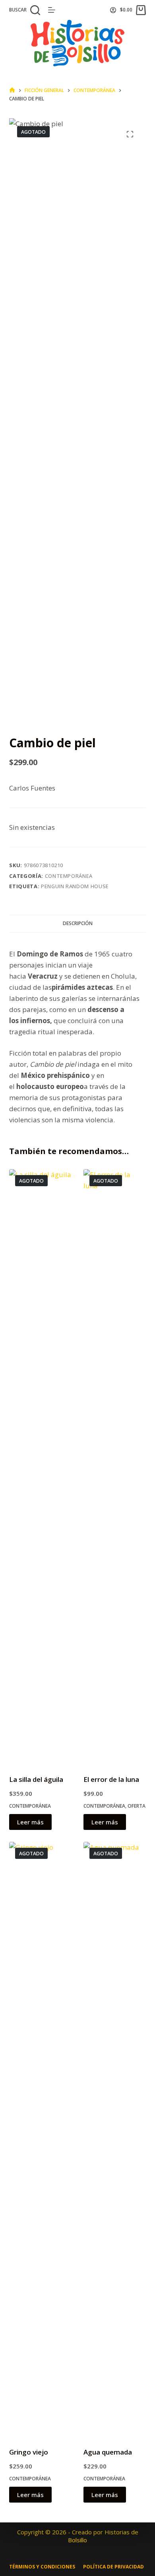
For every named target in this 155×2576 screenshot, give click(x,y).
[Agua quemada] (115, 2139)
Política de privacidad (113, 2567)
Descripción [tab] (78, 923)
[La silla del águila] (40, 1467)
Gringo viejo (29, 2452)
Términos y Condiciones (42, 2567)
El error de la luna (111, 1779)
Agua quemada (108, 2452)
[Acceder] (113, 10)
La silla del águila (36, 1779)
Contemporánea (69, 876)
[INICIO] (12, 90)
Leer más (30, 1822)
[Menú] (52, 10)
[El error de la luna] (115, 1467)
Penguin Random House (75, 886)
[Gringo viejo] (40, 2139)
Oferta (137, 1806)
